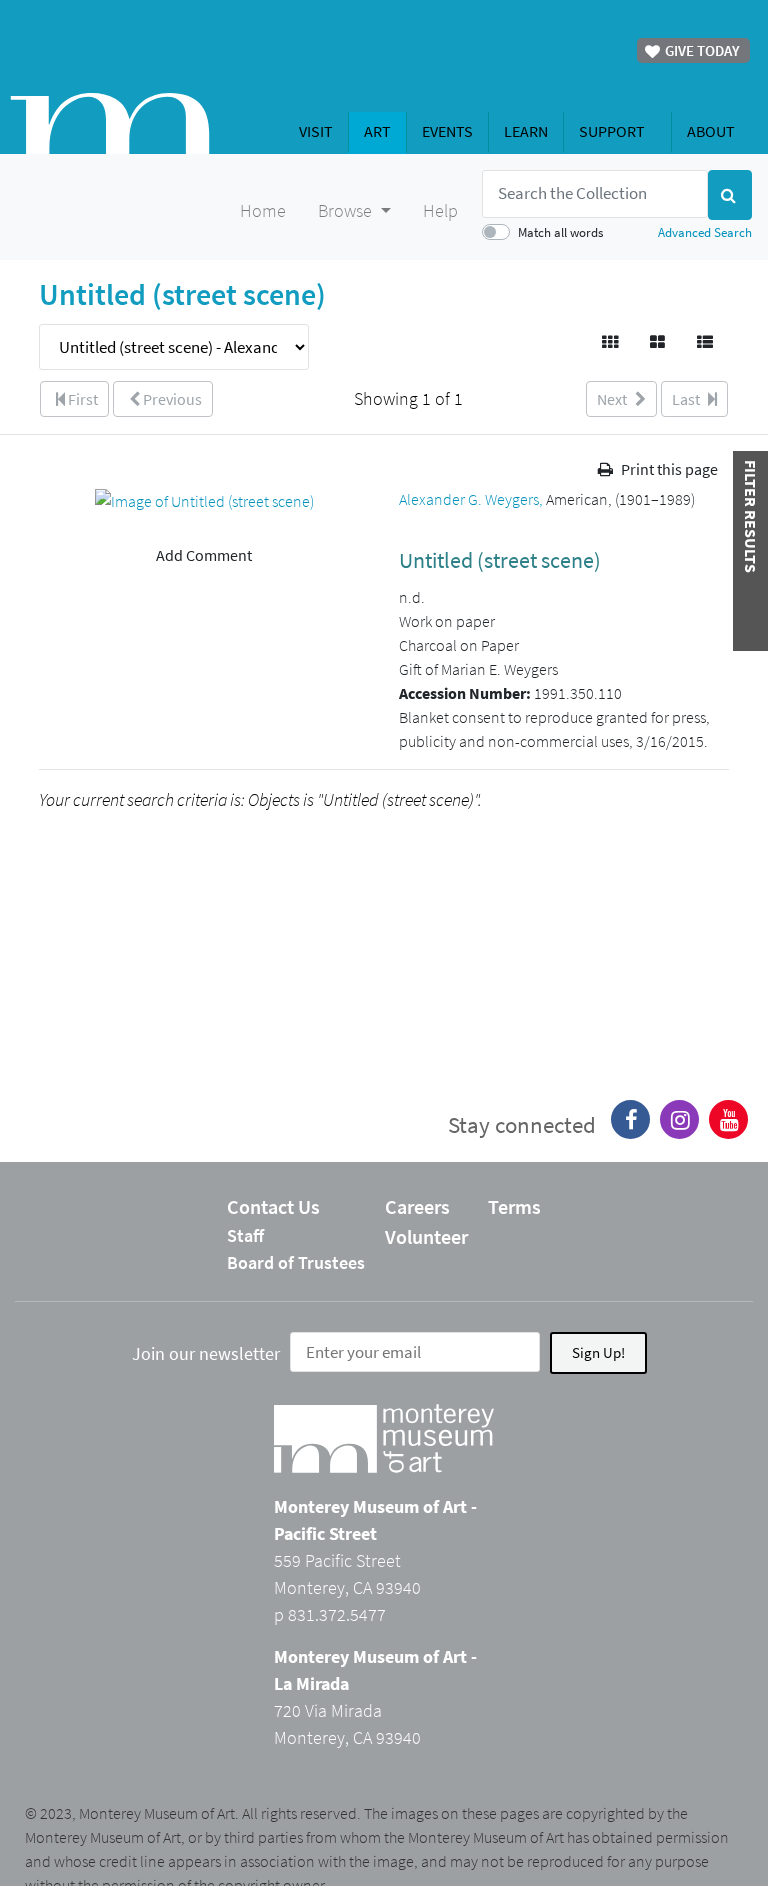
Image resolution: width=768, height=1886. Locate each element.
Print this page (668, 469)
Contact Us (273, 1206)
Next (613, 399)
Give (701, 50)
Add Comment (204, 555)
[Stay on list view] (706, 342)
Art (377, 131)
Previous (171, 399)
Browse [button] (347, 210)
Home (263, 210)
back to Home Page (110, 123)
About (711, 131)
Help (440, 210)
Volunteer (426, 1236)
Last (687, 399)
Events (447, 131)
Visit (316, 131)
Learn (526, 131)
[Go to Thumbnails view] (611, 342)
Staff (245, 1235)
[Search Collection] (730, 195)
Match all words (560, 232)
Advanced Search (705, 232)
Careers (417, 1206)
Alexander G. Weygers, (472, 499)
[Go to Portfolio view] (659, 342)
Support (612, 131)
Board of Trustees (296, 1262)
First (81, 399)
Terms (514, 1206)
